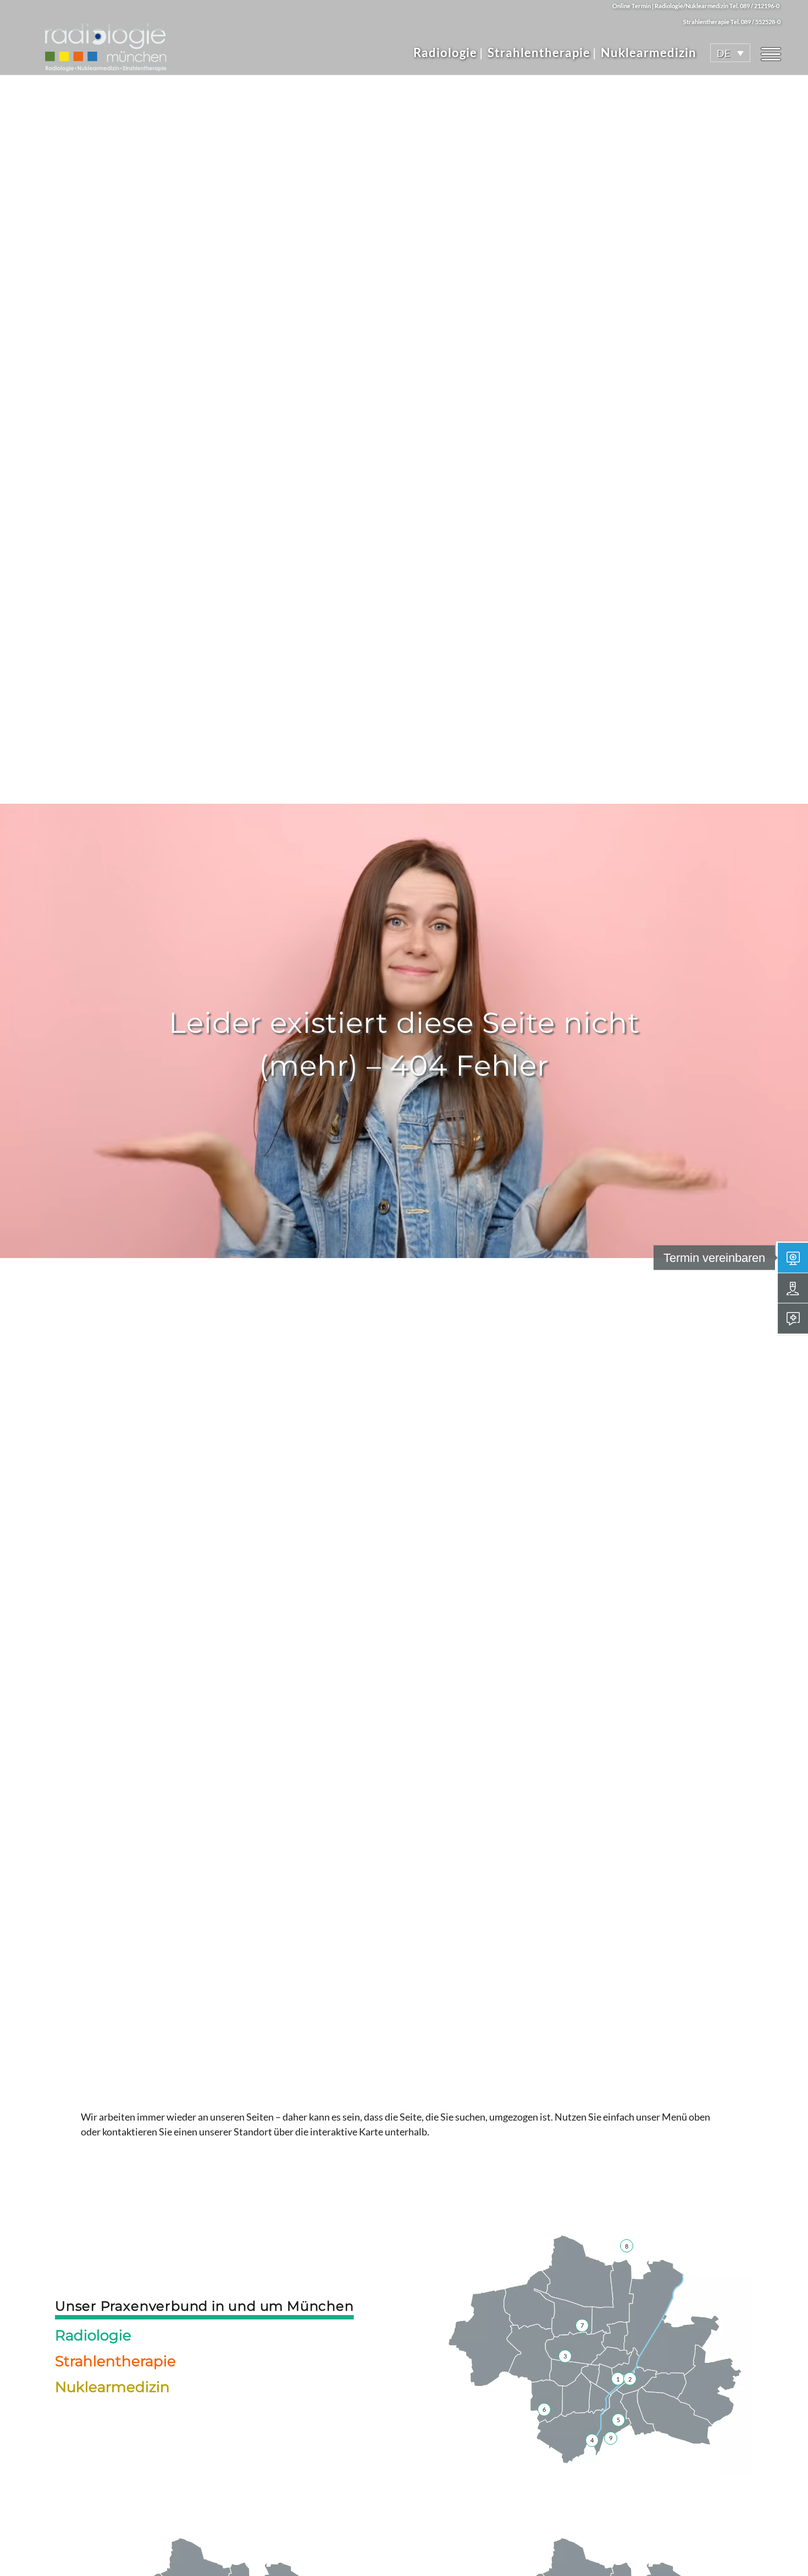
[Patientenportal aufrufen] (793, 1318)
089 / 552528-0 (761, 22)
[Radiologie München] (105, 42)
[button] (730, 53)
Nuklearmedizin (649, 52)
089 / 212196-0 (760, 6)
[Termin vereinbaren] (793, 1258)
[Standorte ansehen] (793, 1288)
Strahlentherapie (539, 52)
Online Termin (632, 6)
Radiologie (445, 52)
